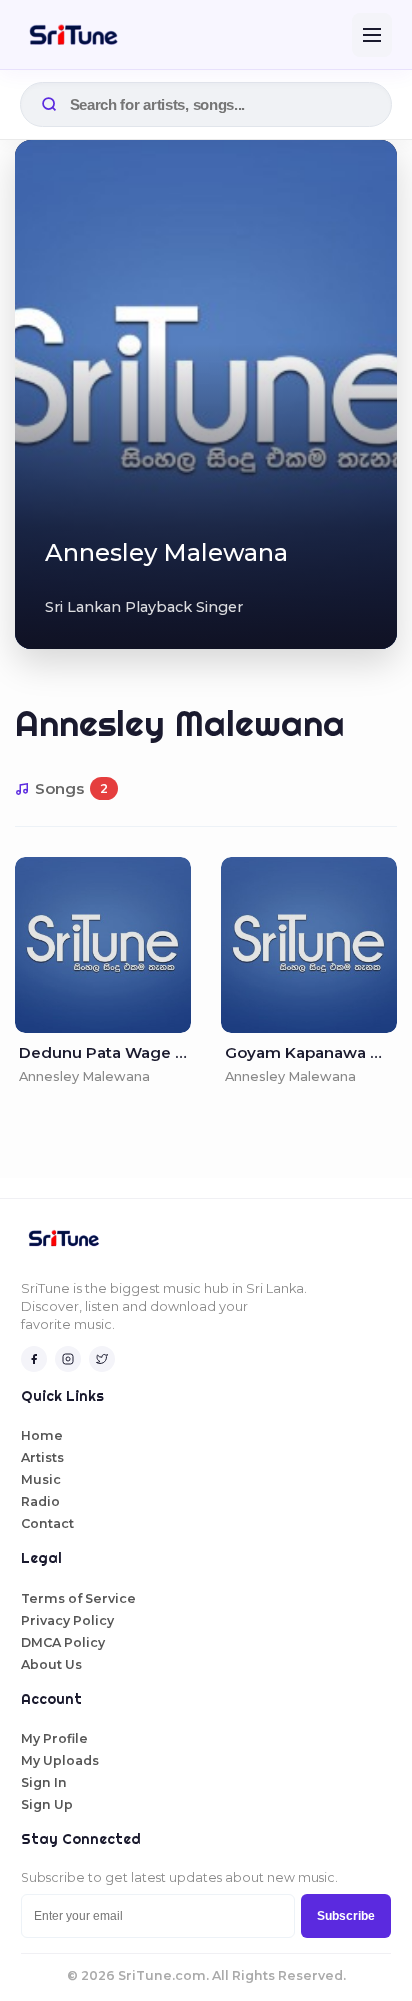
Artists (42, 1457)
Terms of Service (78, 1598)
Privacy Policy (67, 1620)
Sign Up (47, 1804)
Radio (40, 1501)
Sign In (44, 1782)
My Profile (54, 1738)
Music (41, 1479)
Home (42, 1435)
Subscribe (346, 1916)
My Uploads (60, 1760)
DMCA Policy (63, 1642)
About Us (51, 1664)
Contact (47, 1523)
